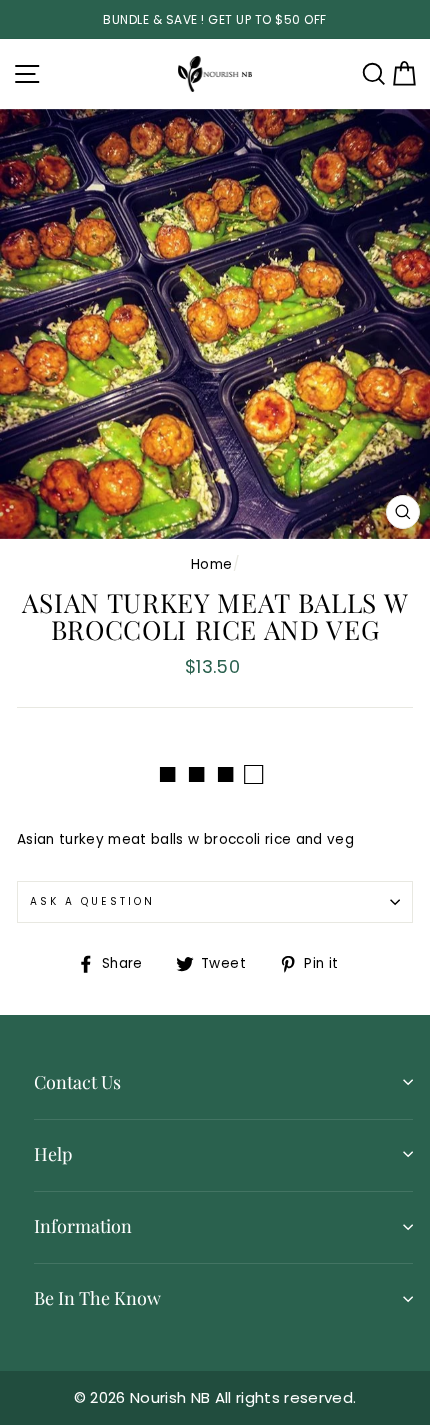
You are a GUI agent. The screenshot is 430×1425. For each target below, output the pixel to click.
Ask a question (92, 901)
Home (211, 564)
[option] (215, 19)
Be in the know (97, 1298)
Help (53, 1154)
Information (83, 1226)
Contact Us (77, 1082)
